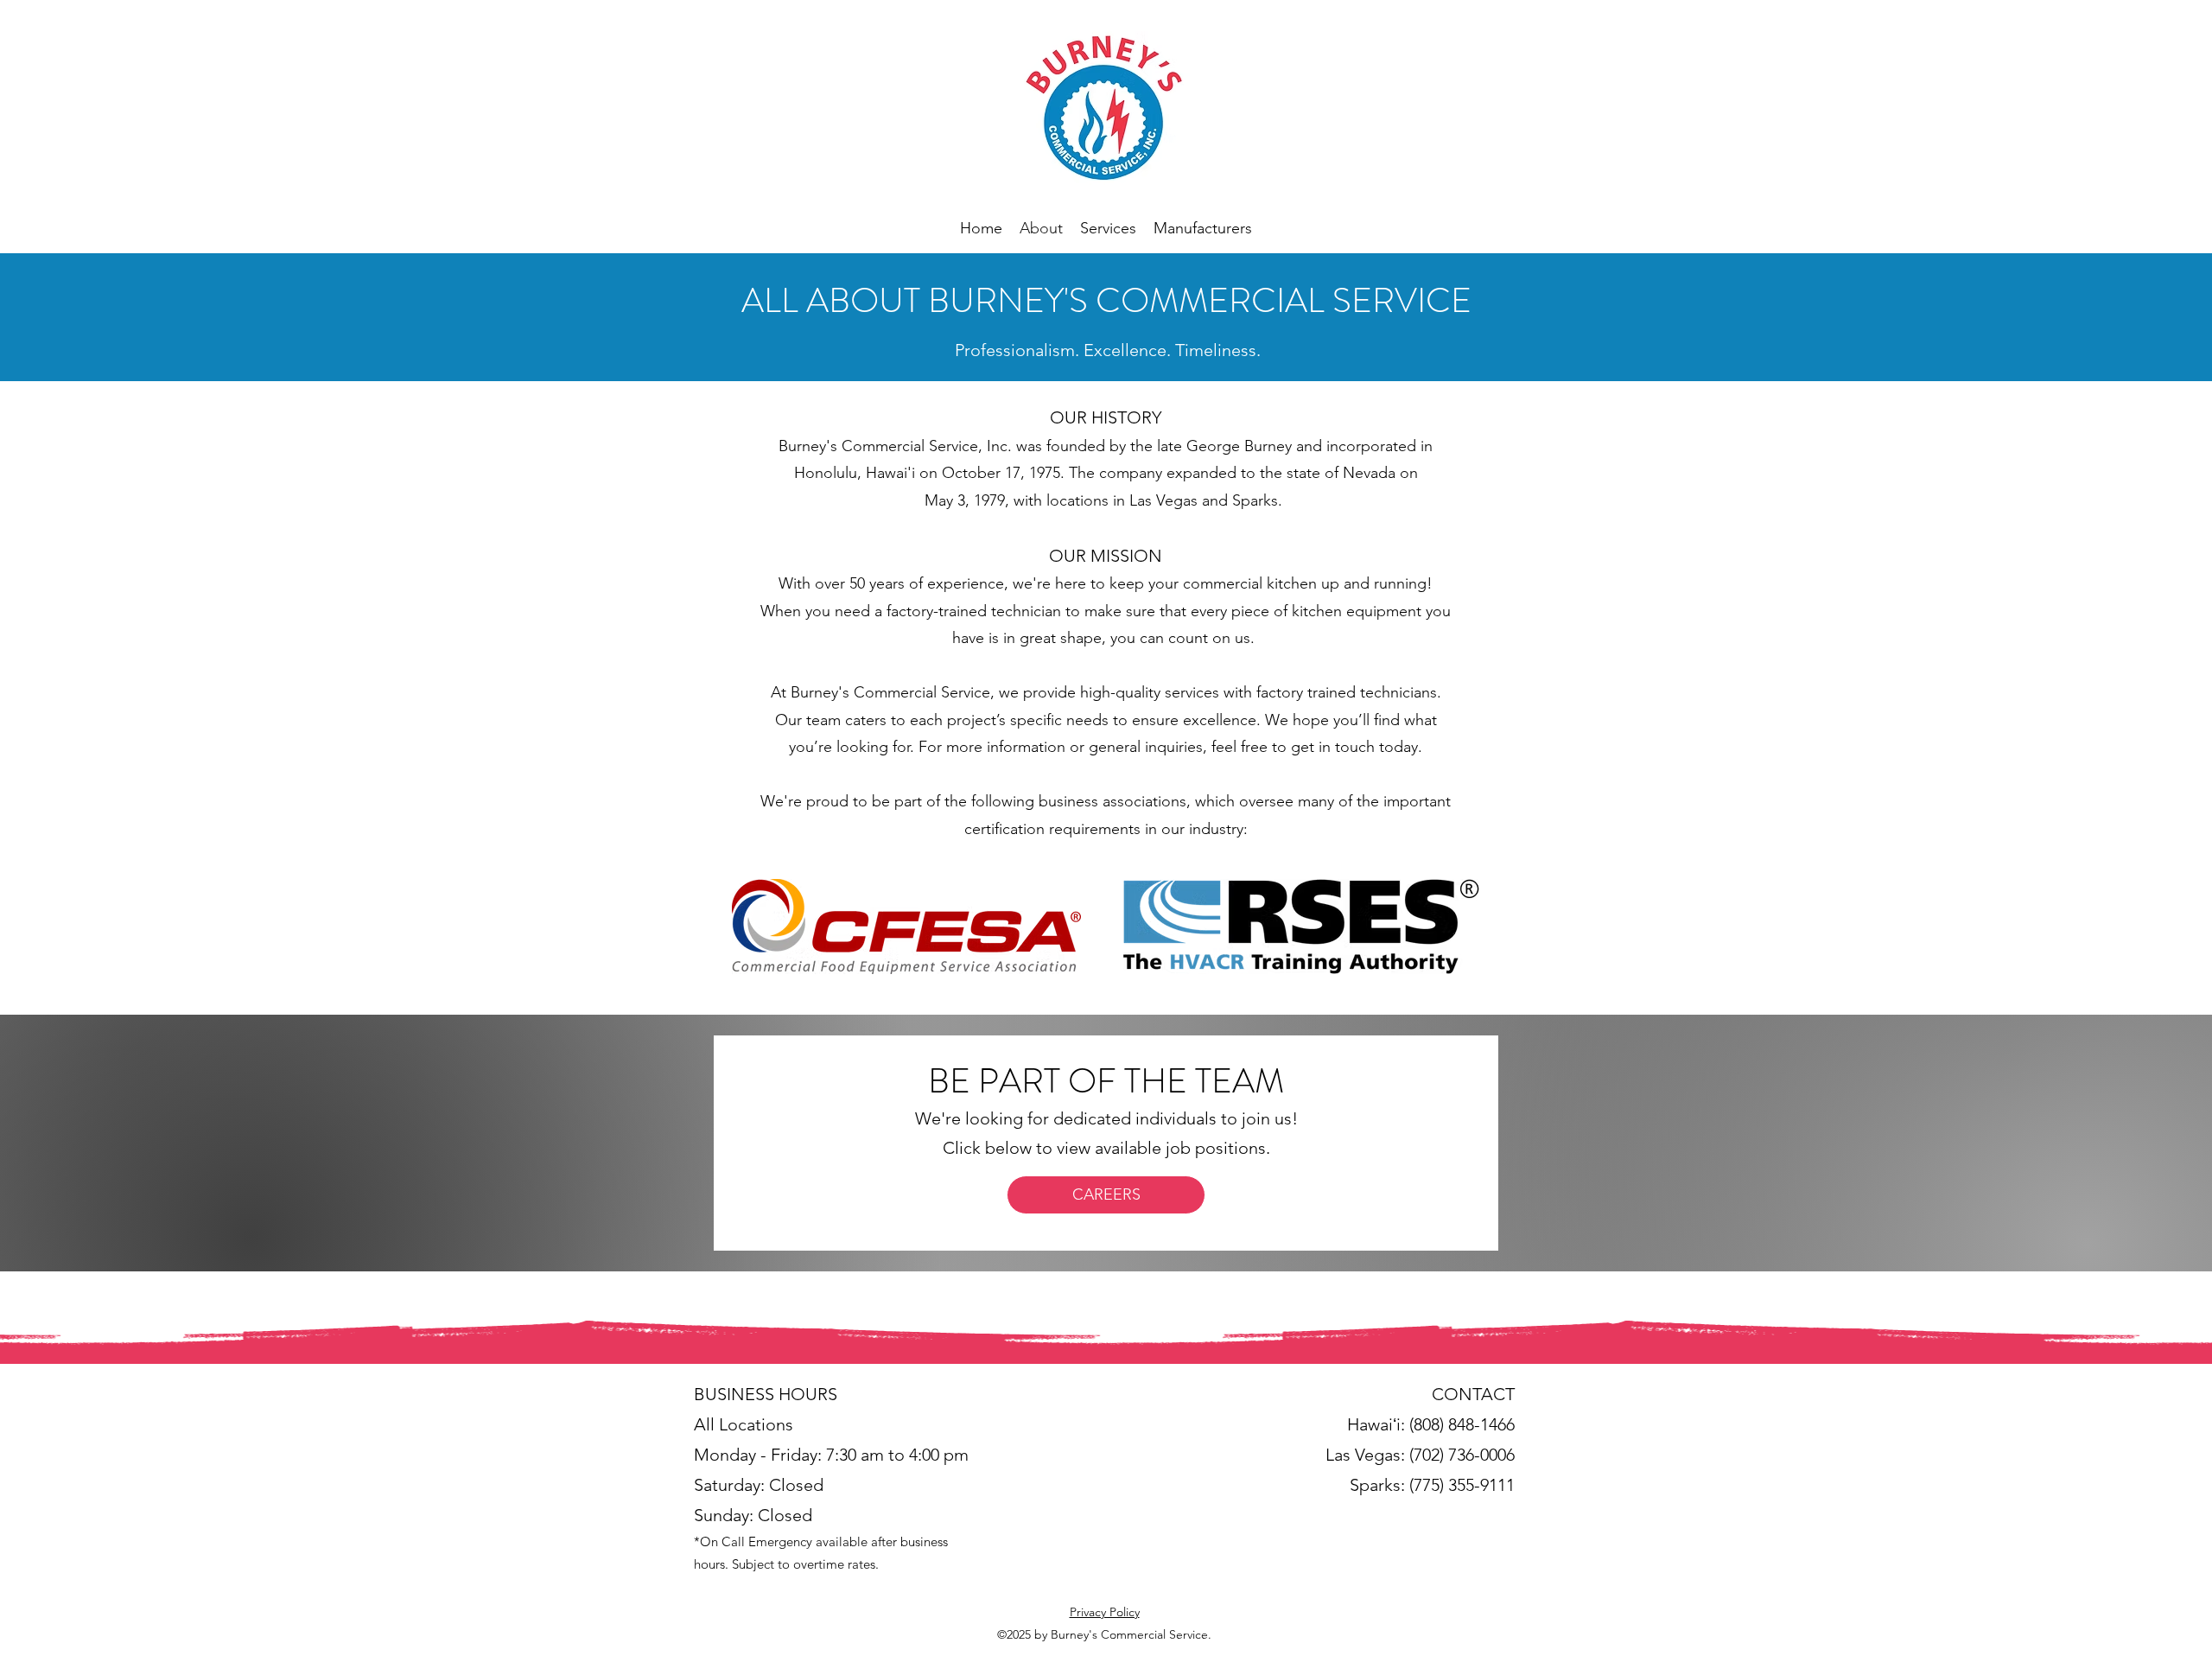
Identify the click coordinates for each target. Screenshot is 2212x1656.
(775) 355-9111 (1462, 1485)
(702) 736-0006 (1462, 1455)
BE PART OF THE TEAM (1106, 1081)
